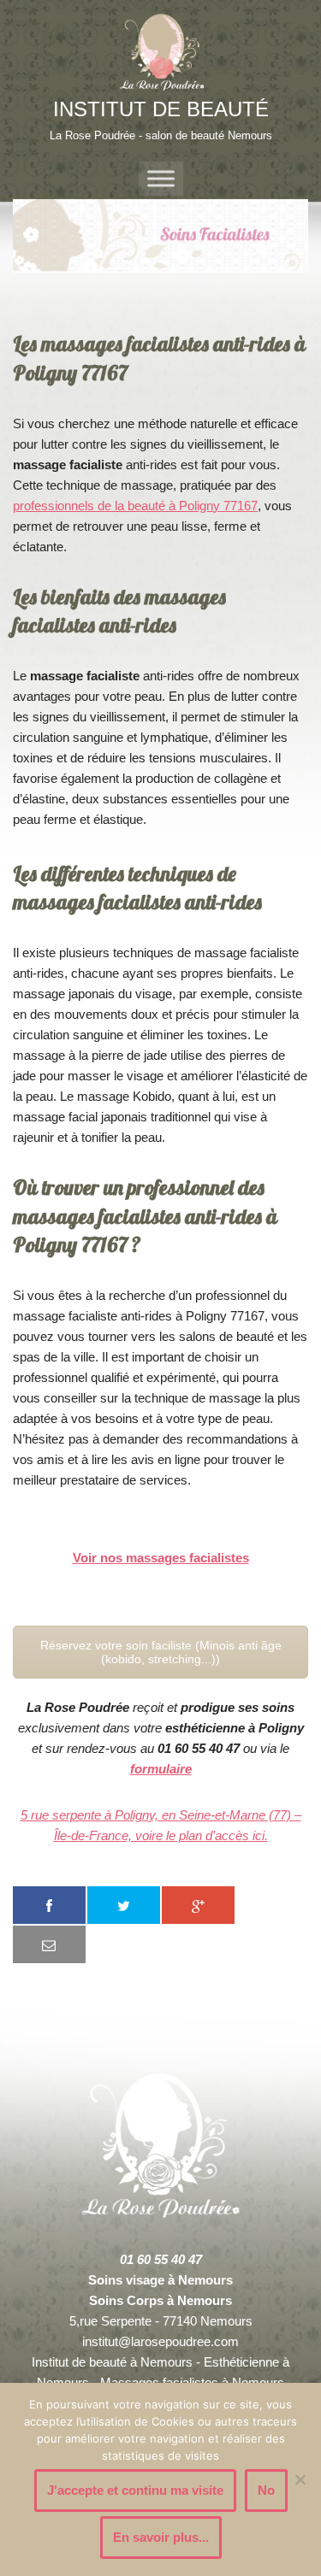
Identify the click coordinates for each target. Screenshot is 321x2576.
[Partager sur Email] (49, 1944)
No (266, 2490)
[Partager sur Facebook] (49, 1905)
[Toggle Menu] (161, 179)
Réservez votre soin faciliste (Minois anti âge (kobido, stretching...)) (161, 1652)
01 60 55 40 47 (161, 2259)
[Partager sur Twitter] (124, 1905)
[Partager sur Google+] (198, 1905)
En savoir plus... (161, 2537)
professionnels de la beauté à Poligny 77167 (135, 506)
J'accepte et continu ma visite (135, 2490)
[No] (300, 2479)
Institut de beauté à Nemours (112, 2362)
